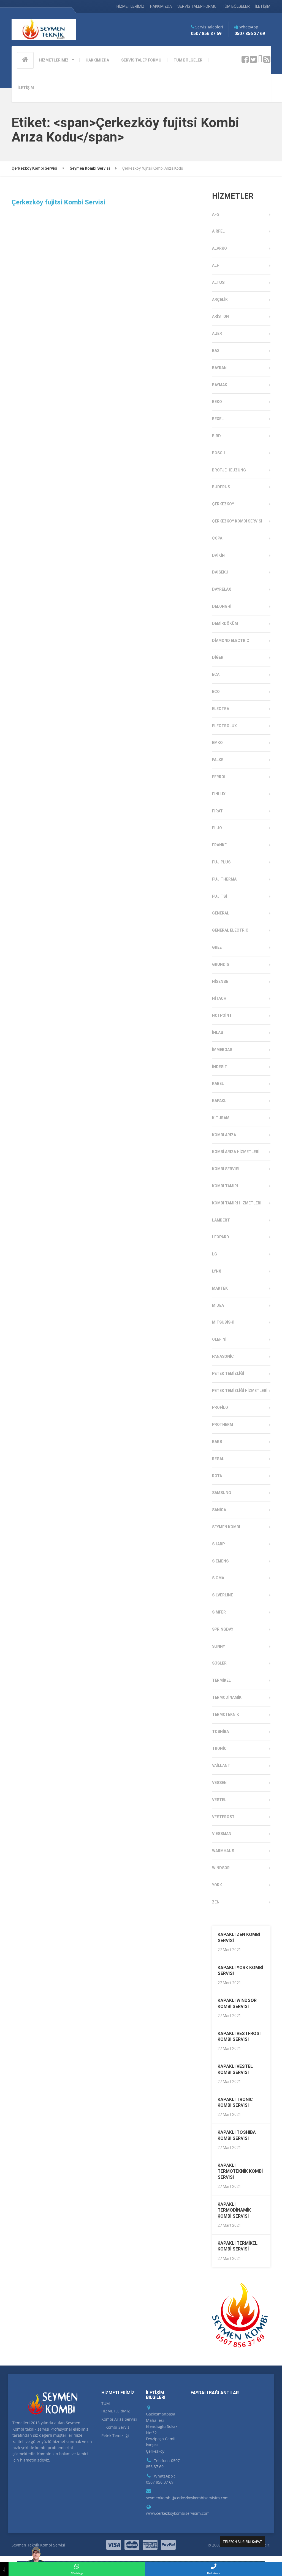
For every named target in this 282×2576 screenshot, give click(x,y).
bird (216, 436)
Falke (218, 760)
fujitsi (219, 896)
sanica (219, 1510)
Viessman (222, 1834)
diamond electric (231, 641)
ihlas (218, 1033)
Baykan (219, 368)
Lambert (221, 1220)
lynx (217, 1271)
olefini (219, 1339)
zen (216, 1902)
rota (217, 1476)
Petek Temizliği (228, 1374)
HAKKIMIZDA (161, 6)
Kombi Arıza (224, 1135)
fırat (217, 811)
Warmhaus (223, 1851)
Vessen (219, 1783)
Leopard (221, 1237)
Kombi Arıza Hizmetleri (236, 1152)
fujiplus (221, 862)
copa (217, 538)
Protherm (223, 1425)
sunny (219, 1646)
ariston (220, 316)
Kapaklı (220, 1101)
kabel (218, 1084)
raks (217, 1442)
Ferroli (220, 777)
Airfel (218, 231)
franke (219, 845)
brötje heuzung (229, 470)
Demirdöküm (225, 623)
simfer (219, 1612)
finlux (219, 794)
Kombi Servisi (226, 1169)
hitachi (220, 998)
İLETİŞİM (263, 6)
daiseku (220, 572)
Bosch (219, 453)
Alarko (219, 248)
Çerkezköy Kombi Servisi (237, 521)
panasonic (223, 1356)
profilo (220, 1407)
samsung (222, 1493)
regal (218, 1459)
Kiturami (221, 1118)
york (217, 1885)
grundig (221, 964)
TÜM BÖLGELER (236, 6)
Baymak (220, 385)
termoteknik (226, 1714)
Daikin (218, 555)
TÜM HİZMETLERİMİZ (116, 2407)
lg (215, 1254)
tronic (219, 1748)
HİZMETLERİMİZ (131, 6)
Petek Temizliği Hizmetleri (240, 1391)
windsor (221, 1868)
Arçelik (220, 300)
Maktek (220, 1288)
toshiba (220, 1732)
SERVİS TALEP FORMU (197, 6)
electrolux (224, 726)
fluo (217, 828)
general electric (230, 930)
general (221, 913)
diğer (218, 657)
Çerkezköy (223, 504)
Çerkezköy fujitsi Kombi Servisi (58, 202)
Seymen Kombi (226, 1527)
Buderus (221, 487)
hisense (220, 982)
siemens (220, 1561)
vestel (219, 1800)
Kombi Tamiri (225, 1186)
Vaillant (221, 1766)
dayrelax (222, 589)
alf (215, 265)
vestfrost (223, 1817)
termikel (221, 1680)
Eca (216, 674)
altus (218, 282)
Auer (217, 334)
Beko (217, 402)
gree (217, 947)
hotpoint (222, 1015)
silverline (223, 1595)
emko (217, 743)
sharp (218, 1544)
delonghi (222, 606)
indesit (220, 1067)
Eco (216, 692)
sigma (218, 1578)
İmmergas (222, 1050)
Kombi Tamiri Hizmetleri (237, 1203)
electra (221, 709)
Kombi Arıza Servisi (119, 2419)
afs (216, 214)
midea (218, 1305)
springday (223, 1629)
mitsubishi (223, 1322)
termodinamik (227, 1697)
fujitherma (224, 879)
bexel (218, 419)
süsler (219, 1663)
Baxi (216, 351)
